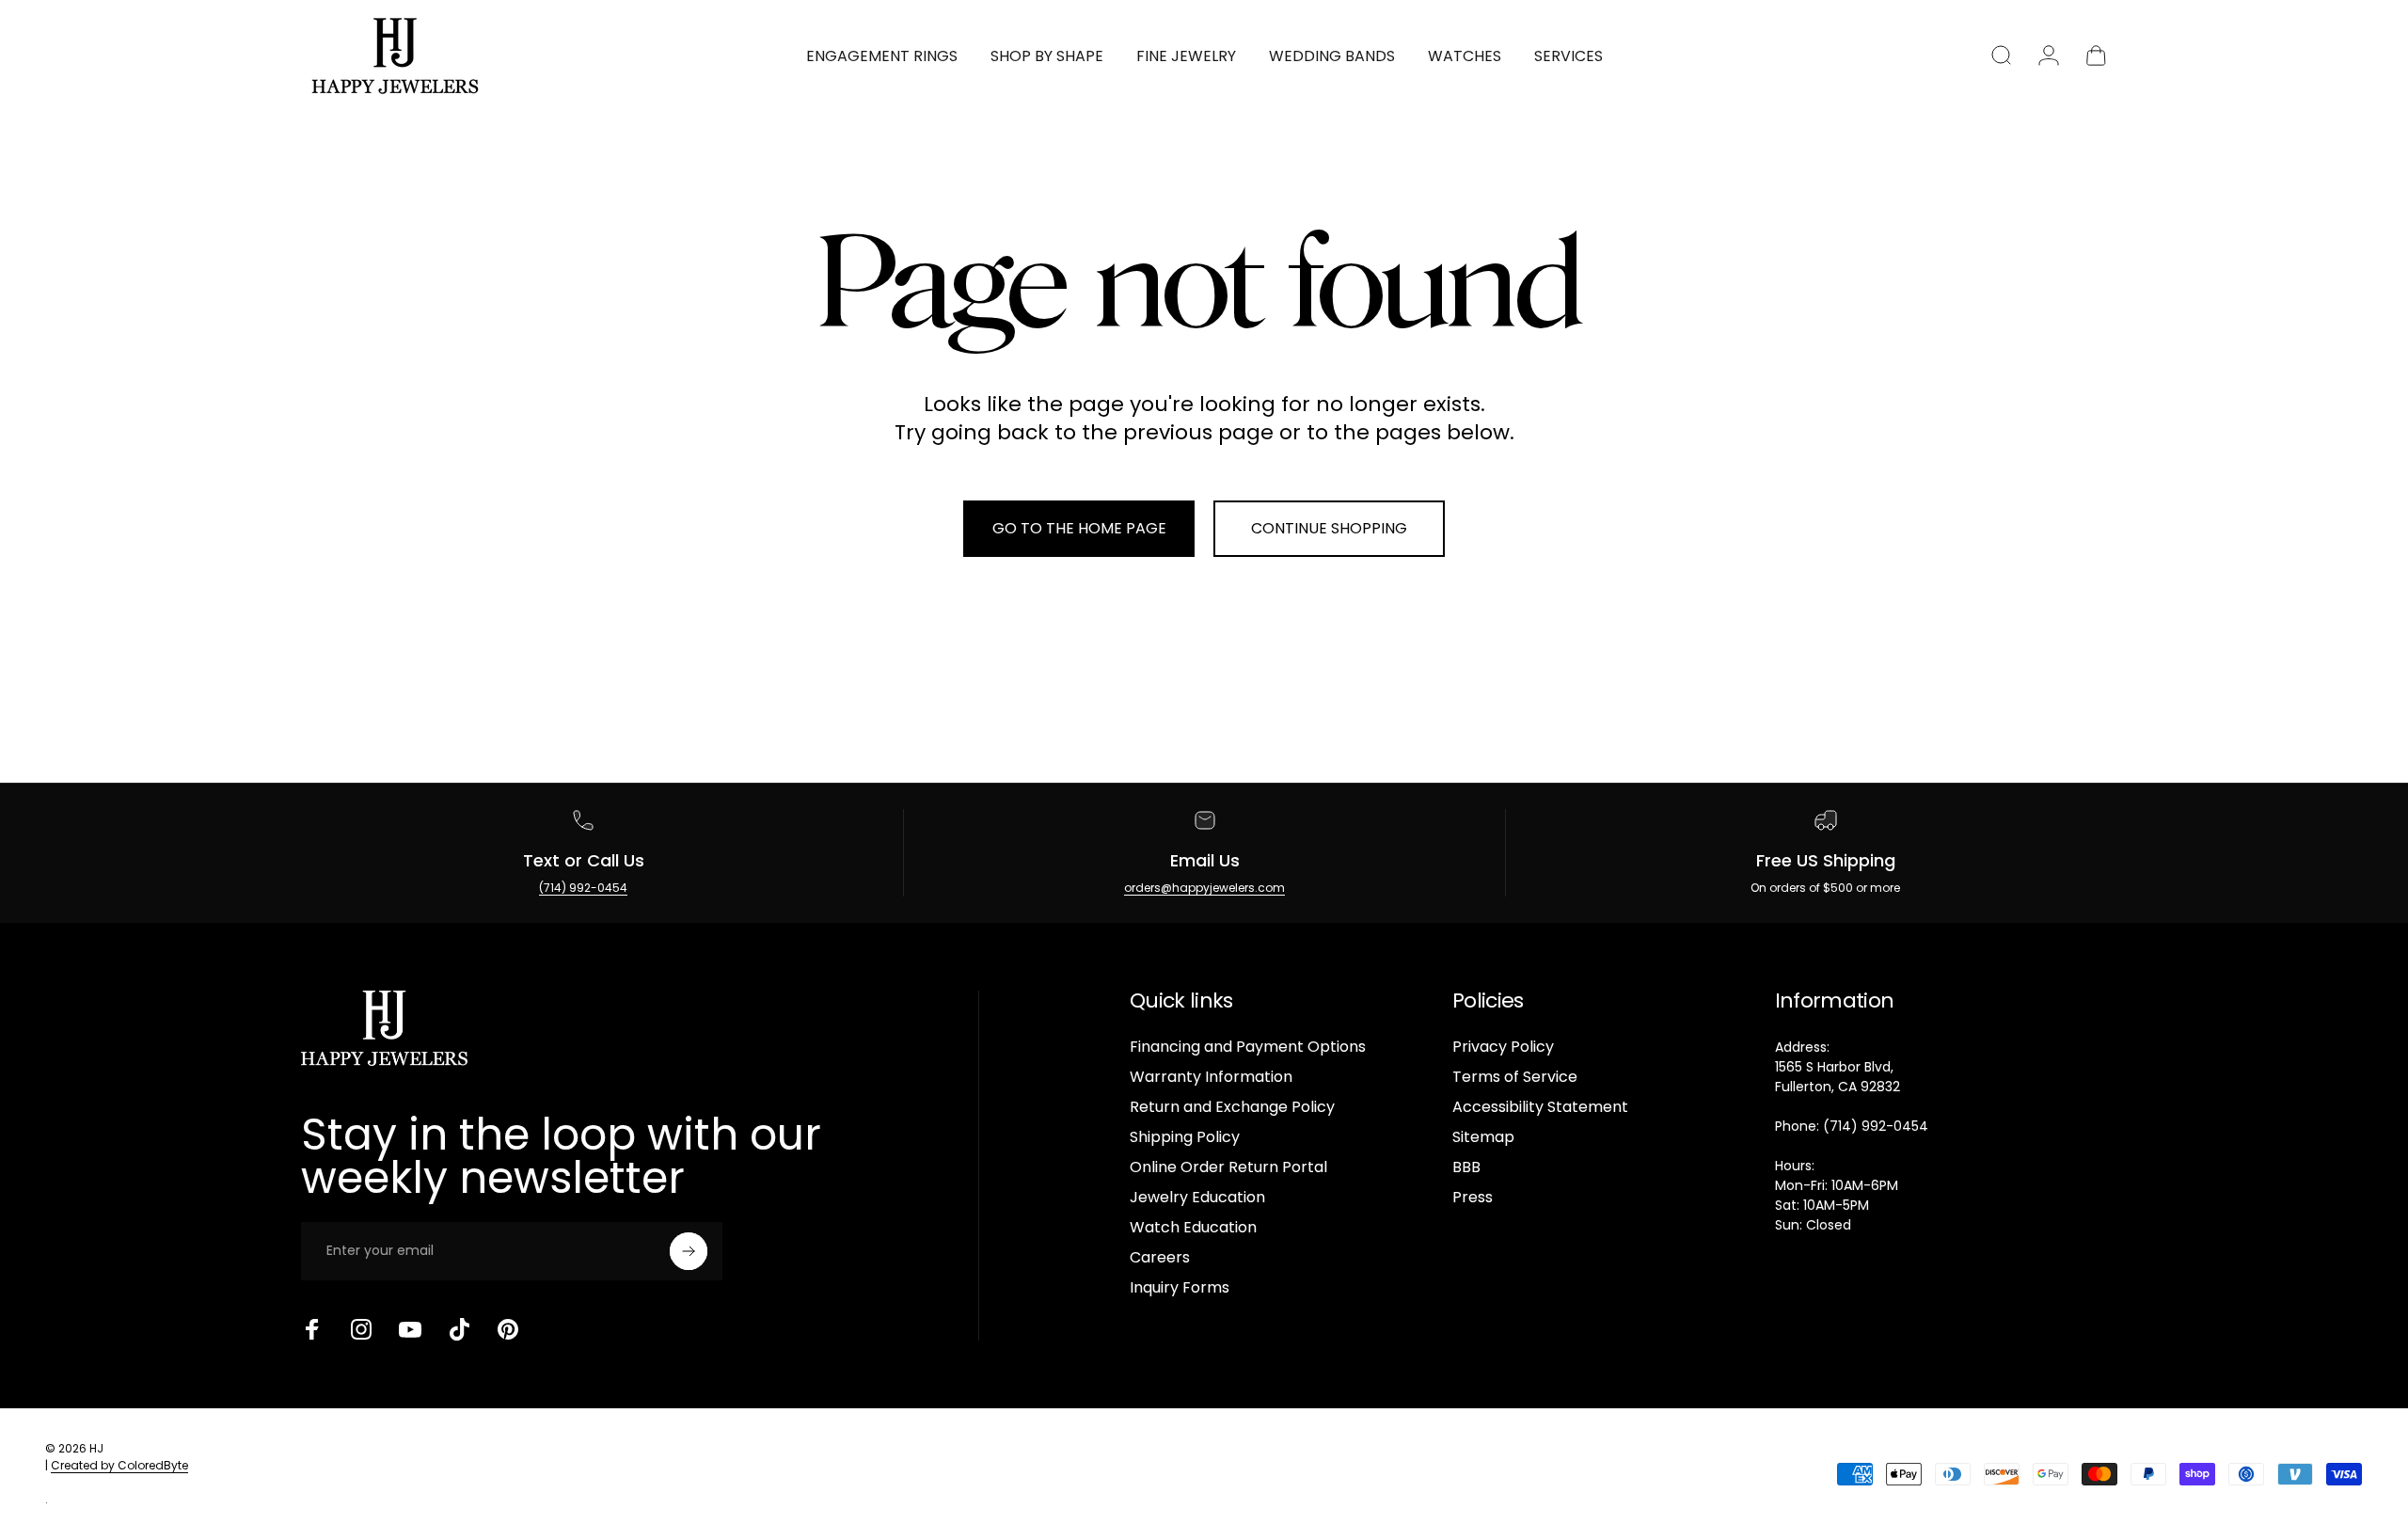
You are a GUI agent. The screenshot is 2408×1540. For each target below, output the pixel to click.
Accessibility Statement (1540, 1107)
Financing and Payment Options (1248, 1047)
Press (1473, 1198)
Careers (1160, 1258)
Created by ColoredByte (119, 1465)
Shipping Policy (1185, 1137)
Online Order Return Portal (1228, 1167)
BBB (1466, 1167)
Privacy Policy (1503, 1047)
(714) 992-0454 (583, 888)
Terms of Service (1515, 1077)
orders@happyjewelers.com (1204, 888)
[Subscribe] (689, 1251)
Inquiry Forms (1180, 1288)
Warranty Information (1211, 1077)
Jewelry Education (1197, 1198)
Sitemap (1483, 1137)
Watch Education (1193, 1228)
